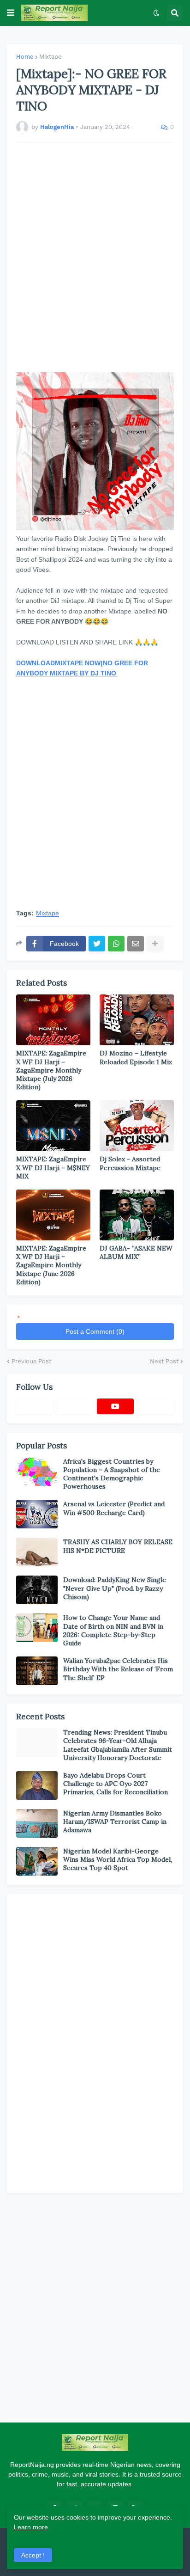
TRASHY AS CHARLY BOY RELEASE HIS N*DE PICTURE (118, 1546)
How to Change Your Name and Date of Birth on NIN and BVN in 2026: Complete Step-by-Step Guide (113, 1630)
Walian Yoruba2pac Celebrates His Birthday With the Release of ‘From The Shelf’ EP (118, 1669)
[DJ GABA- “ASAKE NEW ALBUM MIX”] (137, 1215)
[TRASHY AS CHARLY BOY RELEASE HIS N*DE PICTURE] (37, 1552)
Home (25, 57)
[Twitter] (97, 944)
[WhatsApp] (116, 944)
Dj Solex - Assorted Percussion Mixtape (130, 1163)
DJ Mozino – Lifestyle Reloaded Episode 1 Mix (136, 1057)
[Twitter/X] (75, 1406)
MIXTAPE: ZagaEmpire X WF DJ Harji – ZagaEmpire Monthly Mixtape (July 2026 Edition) (51, 1070)
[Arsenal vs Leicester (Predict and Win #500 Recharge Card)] (37, 1514)
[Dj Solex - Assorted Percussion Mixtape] (137, 1126)
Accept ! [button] (33, 2555)
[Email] (136, 944)
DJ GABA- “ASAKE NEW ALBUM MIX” (136, 1252)
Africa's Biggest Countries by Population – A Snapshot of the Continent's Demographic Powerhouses (112, 1474)
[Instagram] (156, 1406)
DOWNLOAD (36, 663)
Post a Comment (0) (95, 1331)
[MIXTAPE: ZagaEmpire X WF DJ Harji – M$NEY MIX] (53, 1126)
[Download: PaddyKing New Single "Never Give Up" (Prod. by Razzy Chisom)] (37, 1590)
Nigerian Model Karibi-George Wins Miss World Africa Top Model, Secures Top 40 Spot (118, 1859)
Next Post (164, 1361)
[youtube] (115, 1406)
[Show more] (155, 944)
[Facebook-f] (35, 1406)
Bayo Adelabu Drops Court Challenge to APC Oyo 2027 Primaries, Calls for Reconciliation (116, 1784)
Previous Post (31, 1361)
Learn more (31, 2527)
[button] (11, 13)
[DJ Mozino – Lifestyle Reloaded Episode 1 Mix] (137, 1020)
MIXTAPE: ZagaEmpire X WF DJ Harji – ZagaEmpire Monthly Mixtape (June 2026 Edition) (51, 1265)
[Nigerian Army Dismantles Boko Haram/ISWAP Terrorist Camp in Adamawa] (37, 1823)
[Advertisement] (95, 258)
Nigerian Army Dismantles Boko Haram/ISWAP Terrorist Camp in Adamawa (115, 1822)
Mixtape (50, 57)
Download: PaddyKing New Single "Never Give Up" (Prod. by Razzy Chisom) (115, 1588)
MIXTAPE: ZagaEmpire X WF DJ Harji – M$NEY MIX (53, 1167)
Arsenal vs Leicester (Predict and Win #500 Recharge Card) (114, 1508)
